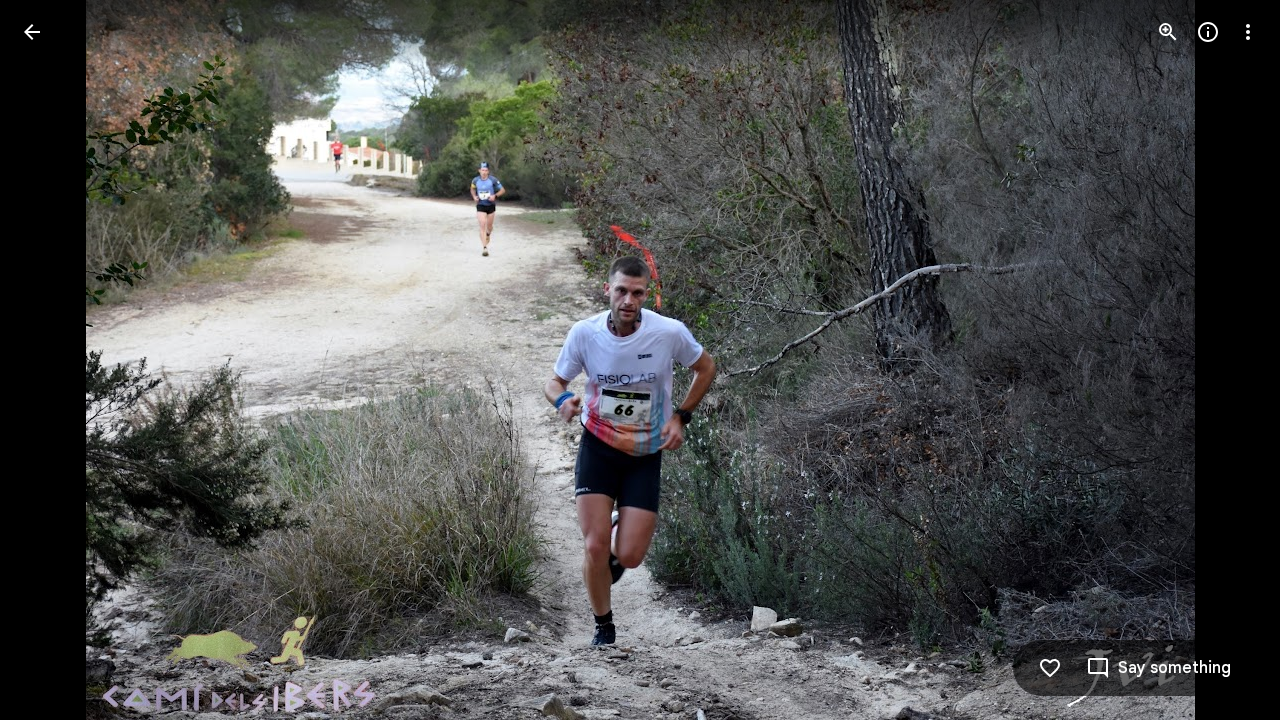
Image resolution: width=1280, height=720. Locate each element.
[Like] (1050, 668)
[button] (56, 360)
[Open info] (1208, 32)
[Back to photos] (32, 32)
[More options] (1248, 32)
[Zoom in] (1168, 32)
